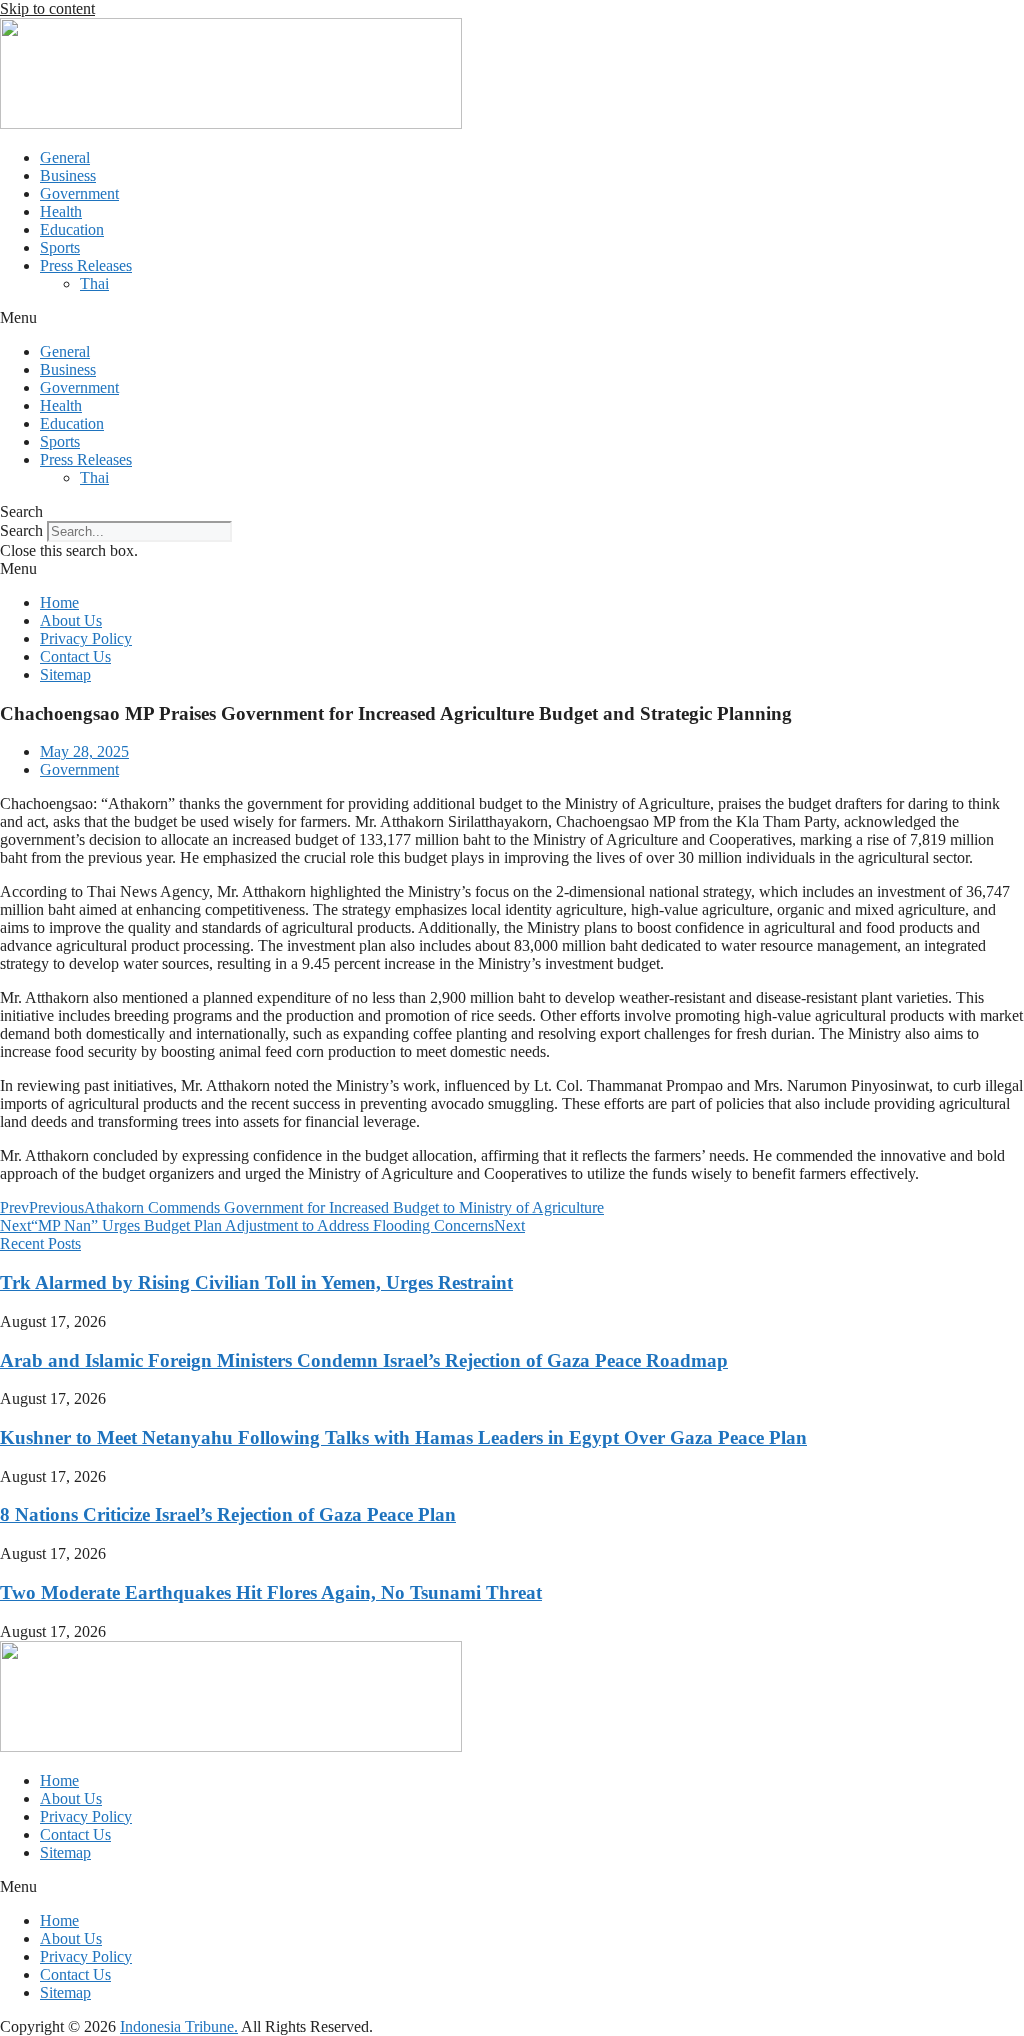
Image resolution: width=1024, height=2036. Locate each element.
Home (59, 602)
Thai (94, 283)
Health (61, 211)
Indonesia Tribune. (179, 2026)
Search (21, 530)
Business (68, 175)
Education (72, 229)
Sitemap (65, 674)
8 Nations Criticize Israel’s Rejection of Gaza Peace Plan (228, 1514)
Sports (60, 247)
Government (79, 193)
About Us (71, 620)
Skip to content (47, 8)
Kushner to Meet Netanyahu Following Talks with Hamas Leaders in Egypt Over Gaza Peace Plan (403, 1437)
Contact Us (75, 656)
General (65, 157)
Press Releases (86, 265)
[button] (512, 318)
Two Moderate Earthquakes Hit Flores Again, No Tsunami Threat (271, 1592)
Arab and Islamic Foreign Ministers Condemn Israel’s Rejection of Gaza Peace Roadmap (364, 1360)
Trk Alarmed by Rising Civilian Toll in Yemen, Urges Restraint (256, 1282)
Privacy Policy (86, 638)
